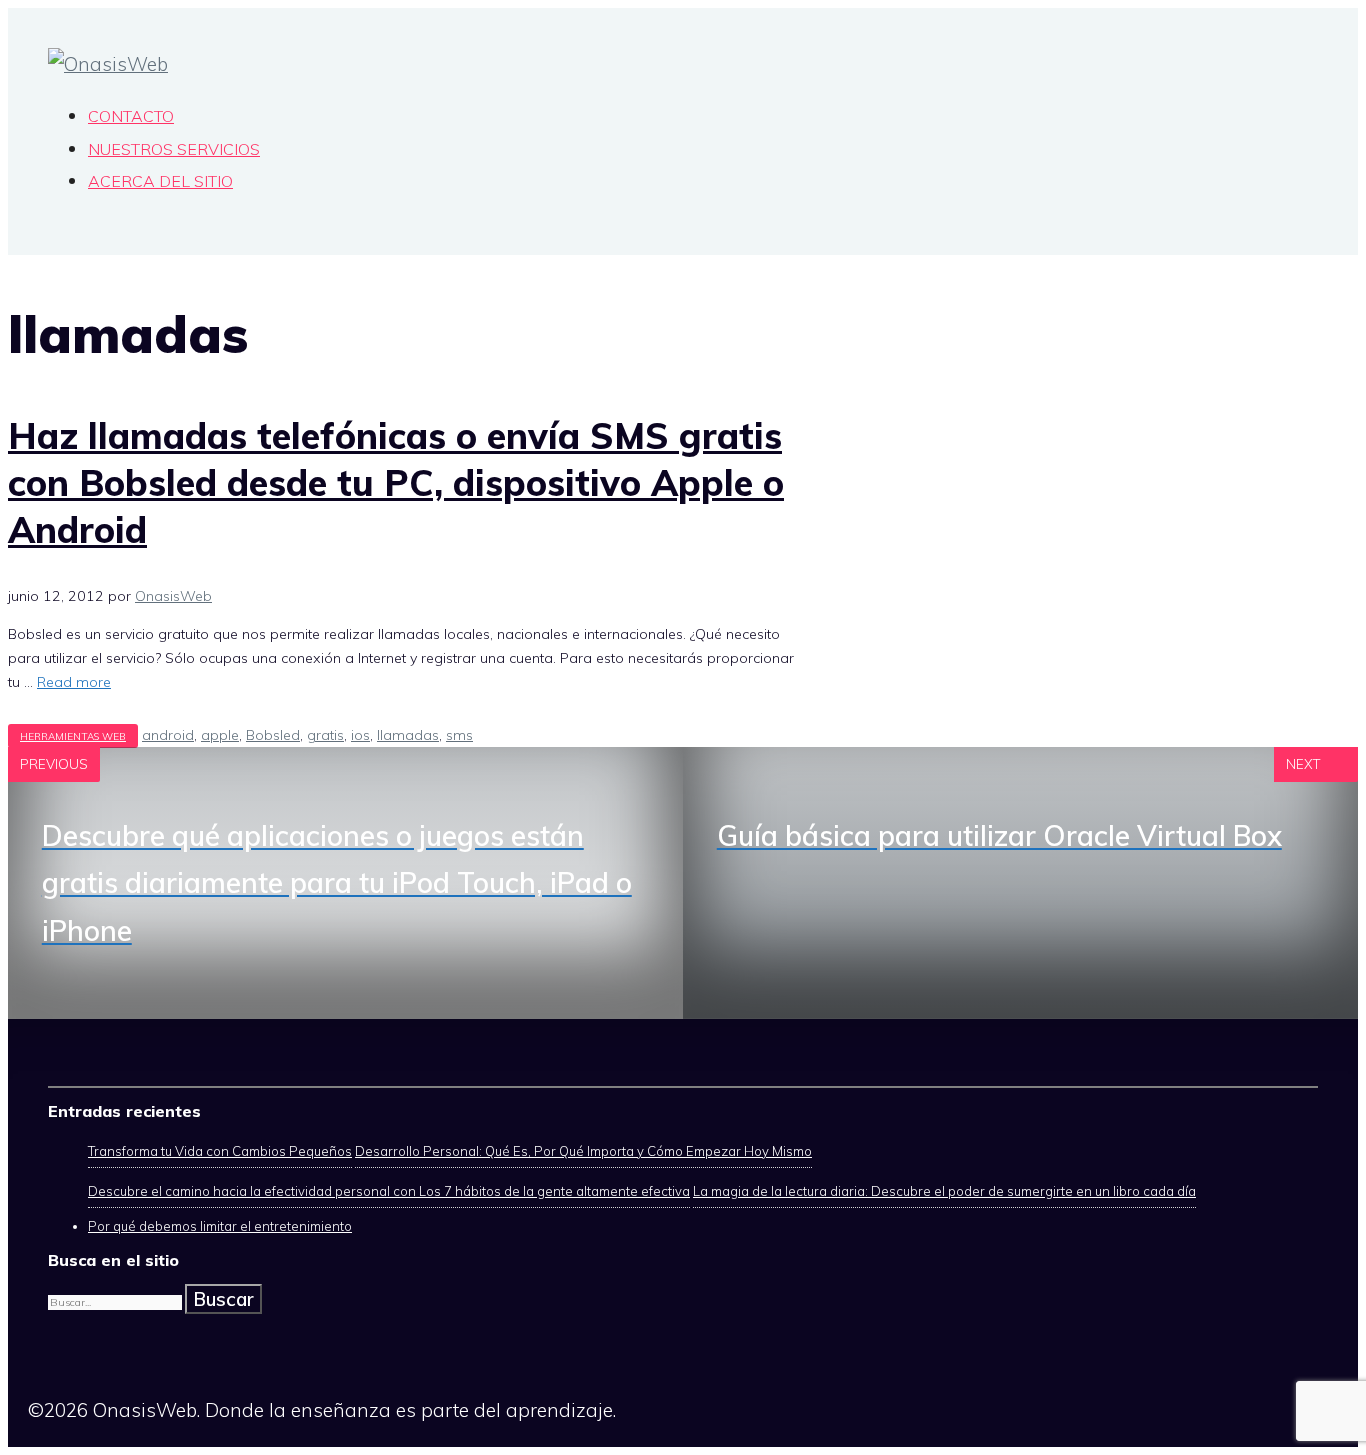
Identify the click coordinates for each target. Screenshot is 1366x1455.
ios (360, 735)
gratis (325, 735)
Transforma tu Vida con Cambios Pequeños (220, 1151)
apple (220, 735)
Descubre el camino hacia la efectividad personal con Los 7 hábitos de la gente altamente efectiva (389, 1191)
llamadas (408, 735)
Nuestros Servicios (174, 149)
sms (459, 735)
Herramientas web (73, 736)
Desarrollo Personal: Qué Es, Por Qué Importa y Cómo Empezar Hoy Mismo (583, 1151)
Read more (74, 682)
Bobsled (273, 735)
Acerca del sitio (160, 181)
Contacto (131, 116)
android (168, 735)
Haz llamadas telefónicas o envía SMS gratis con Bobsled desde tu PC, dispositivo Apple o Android (396, 482)
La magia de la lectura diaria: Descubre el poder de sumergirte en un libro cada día (944, 1191)
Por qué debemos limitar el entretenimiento (220, 1226)
